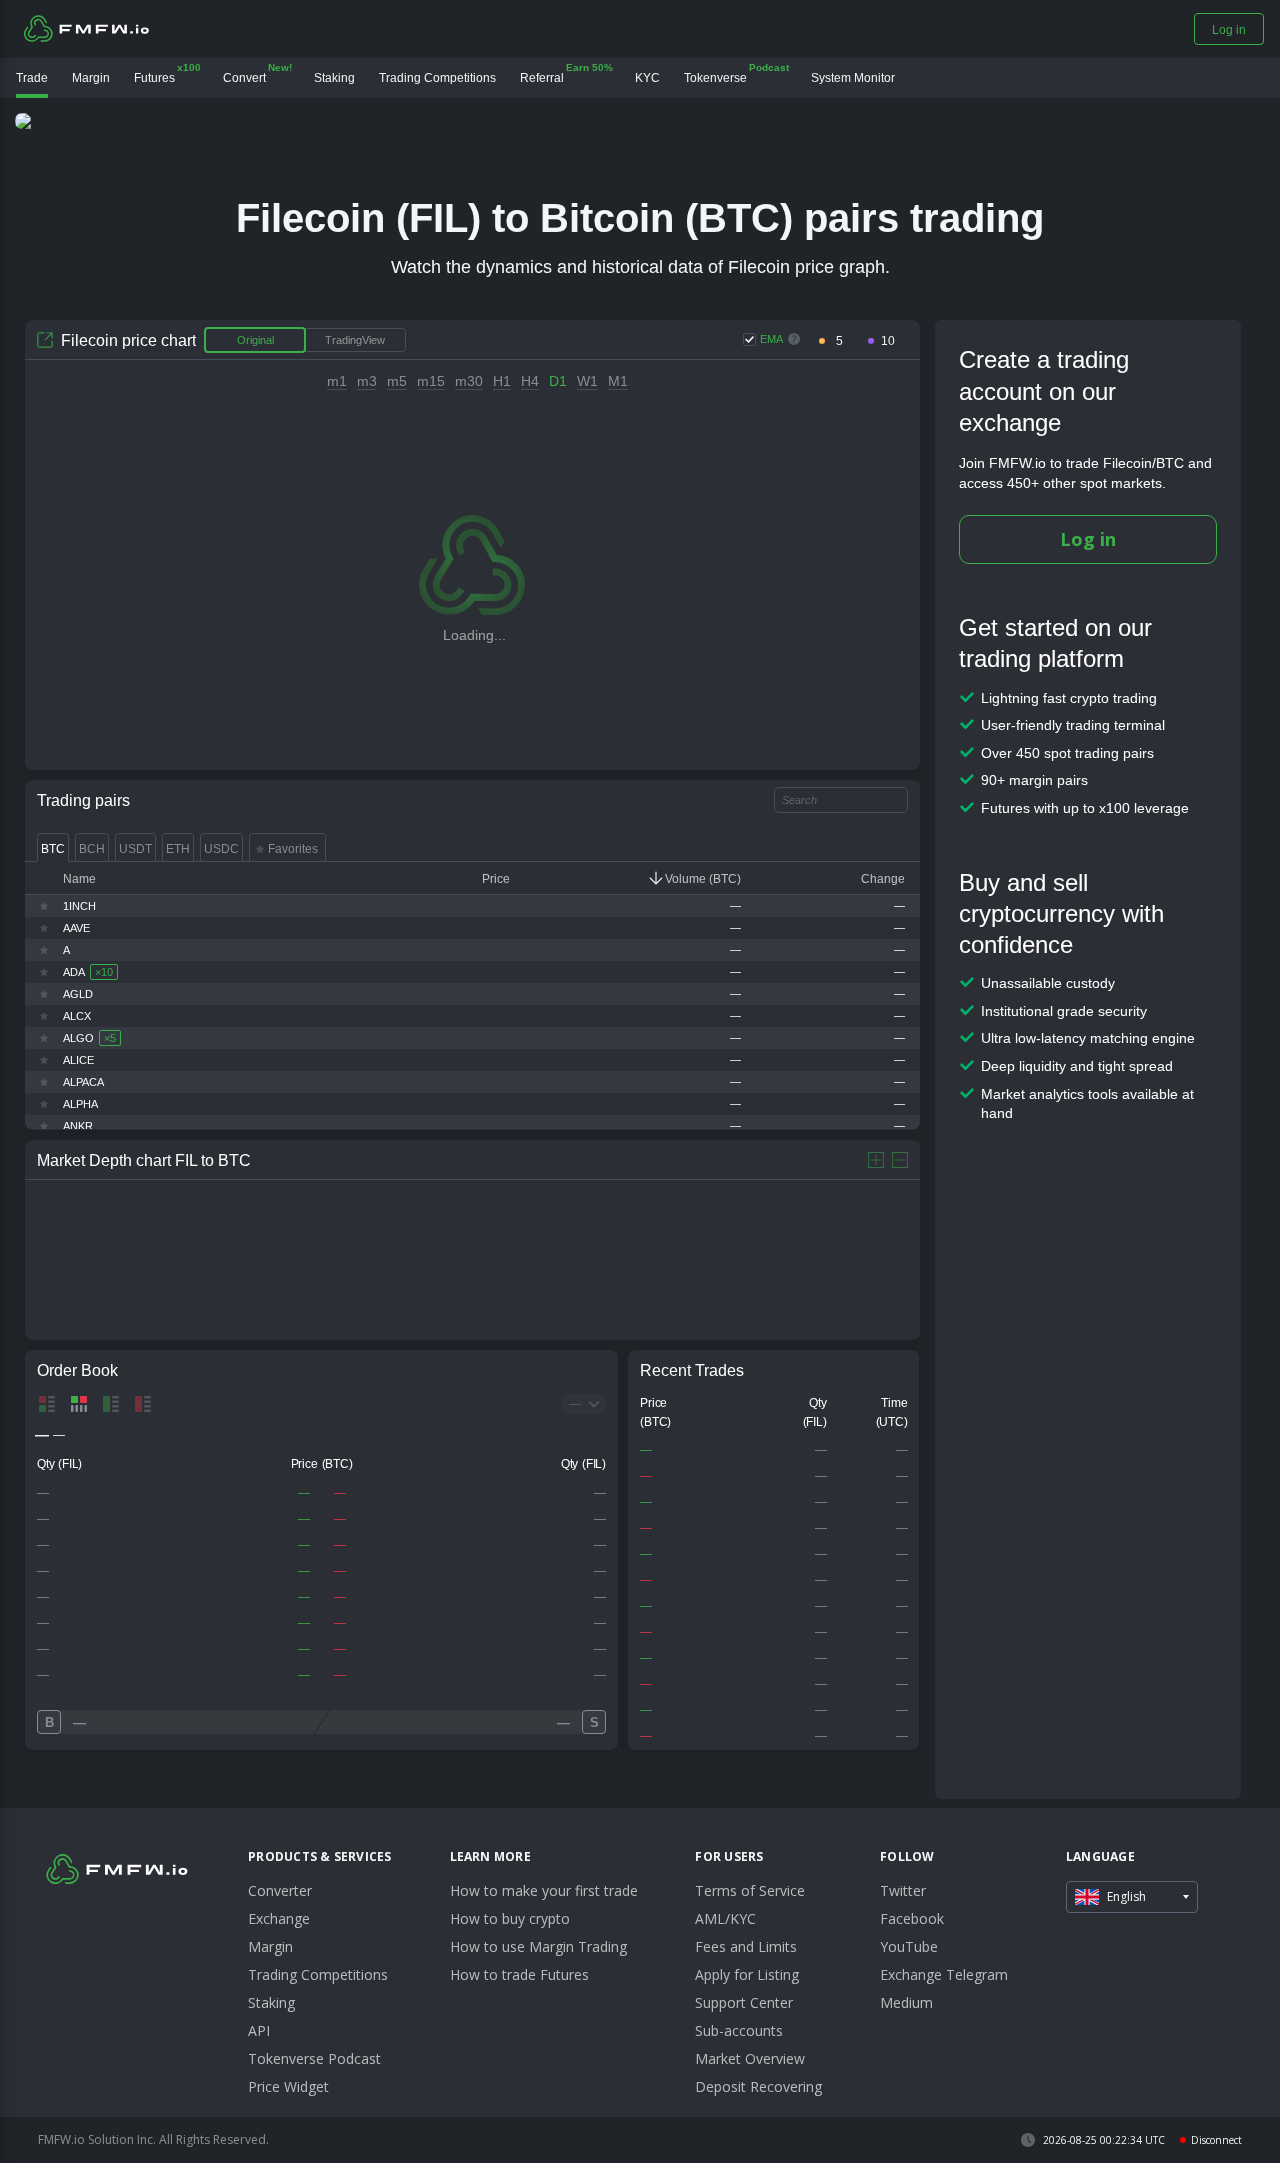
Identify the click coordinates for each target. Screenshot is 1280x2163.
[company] (86, 28)
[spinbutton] (839, 341)
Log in (1088, 539)
